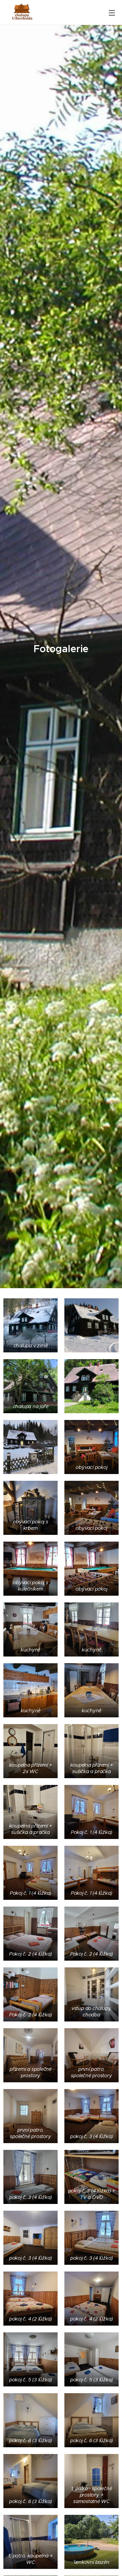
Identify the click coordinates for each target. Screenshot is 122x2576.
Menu (112, 13)
